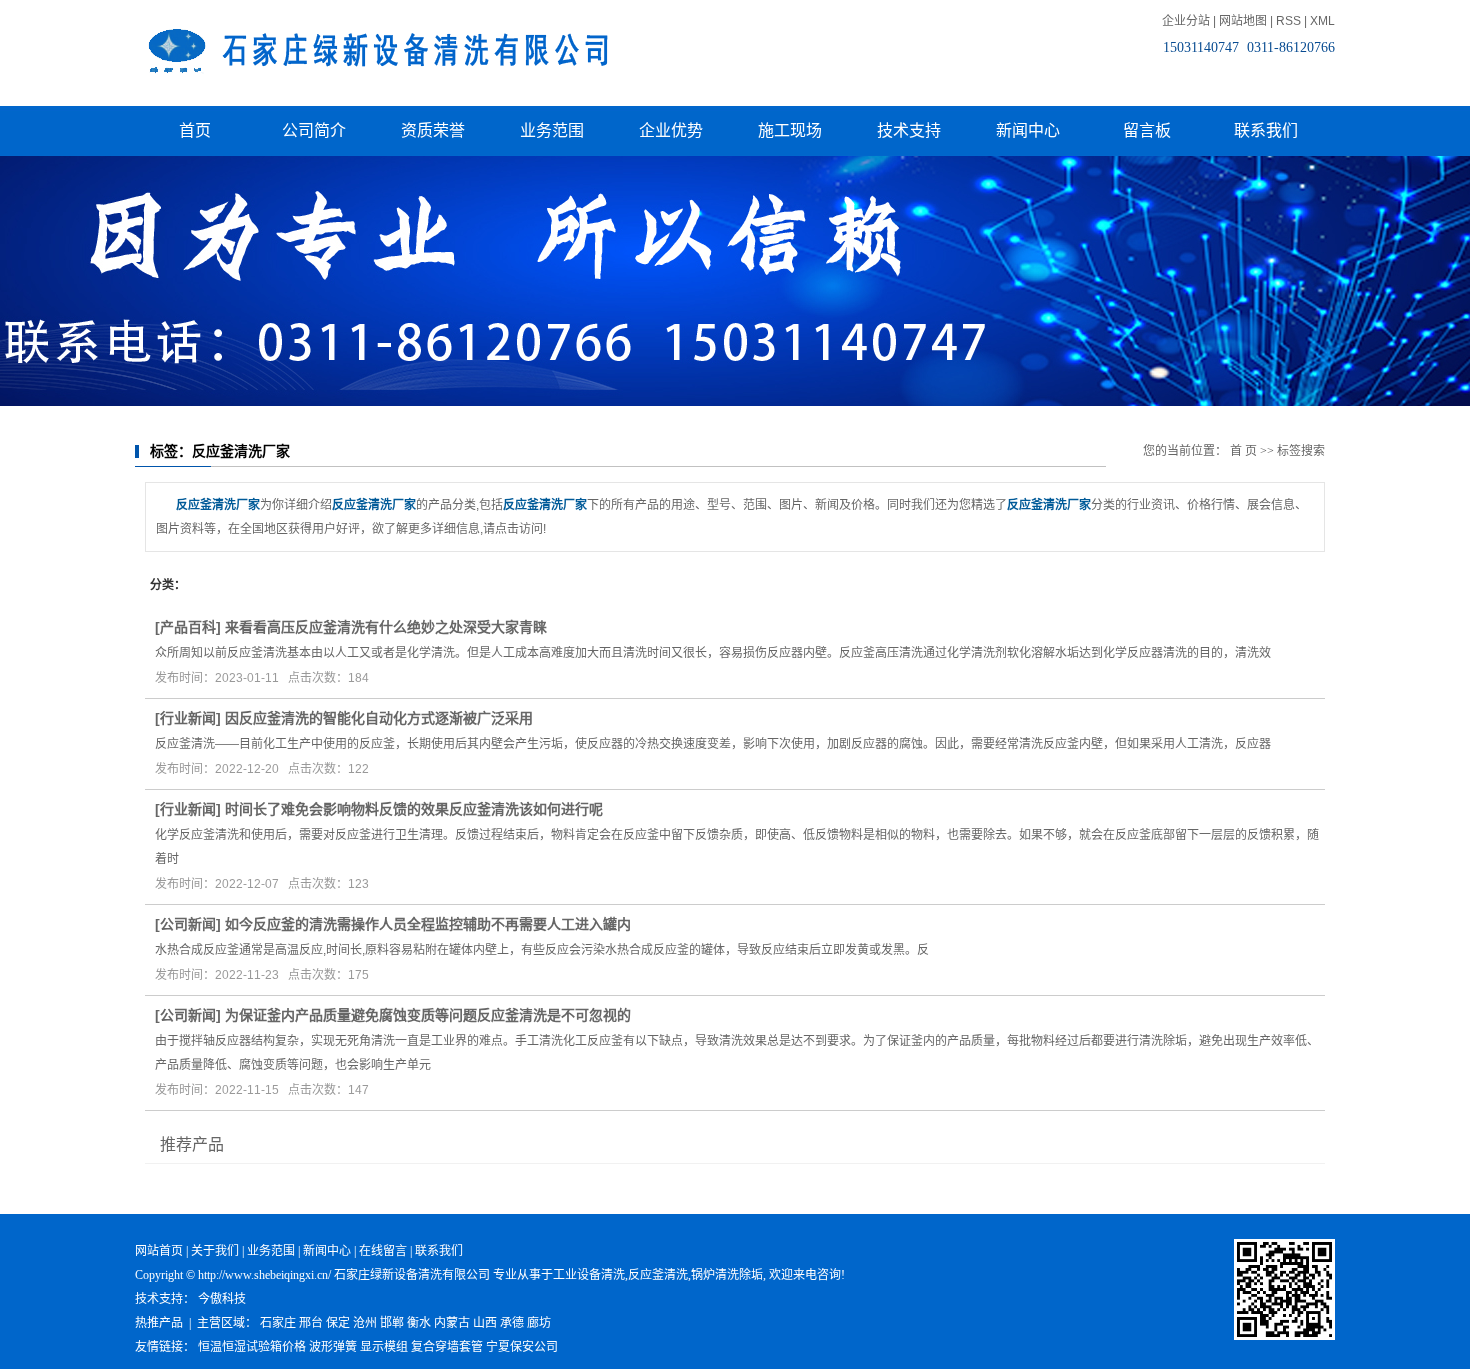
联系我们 (1266, 130)
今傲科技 (222, 1299)
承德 (512, 1323)
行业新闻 (188, 718)
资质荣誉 (433, 130)
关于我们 (215, 1251)
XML (1322, 21)
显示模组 (384, 1347)
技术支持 (909, 130)
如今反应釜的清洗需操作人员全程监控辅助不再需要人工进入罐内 (428, 924)
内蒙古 (452, 1323)
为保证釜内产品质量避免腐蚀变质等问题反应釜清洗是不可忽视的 (428, 1015)
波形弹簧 (333, 1347)
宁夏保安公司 (522, 1347)
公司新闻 (188, 924)
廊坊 (539, 1323)
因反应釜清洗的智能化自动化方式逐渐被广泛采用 (379, 718)
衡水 (419, 1323)
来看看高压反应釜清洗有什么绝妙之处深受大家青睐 (386, 627)
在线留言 (383, 1251)
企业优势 (671, 130)
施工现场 (790, 130)
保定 (338, 1323)
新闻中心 (1028, 130)
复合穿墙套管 (447, 1347)
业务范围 (552, 130)
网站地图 (1243, 21)
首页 (195, 130)
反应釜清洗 (658, 1275)
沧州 (365, 1323)
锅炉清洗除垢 (727, 1275)
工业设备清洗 (589, 1275)
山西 (485, 1323)
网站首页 (159, 1251)
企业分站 (1186, 21)
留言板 (1147, 130)
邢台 (311, 1323)
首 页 (1243, 451)
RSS (1288, 21)
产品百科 (188, 627)
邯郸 (392, 1323)
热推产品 (159, 1323)
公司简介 (314, 130)
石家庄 (278, 1323)
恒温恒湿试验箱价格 (252, 1347)
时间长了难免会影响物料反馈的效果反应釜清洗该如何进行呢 (414, 809)
